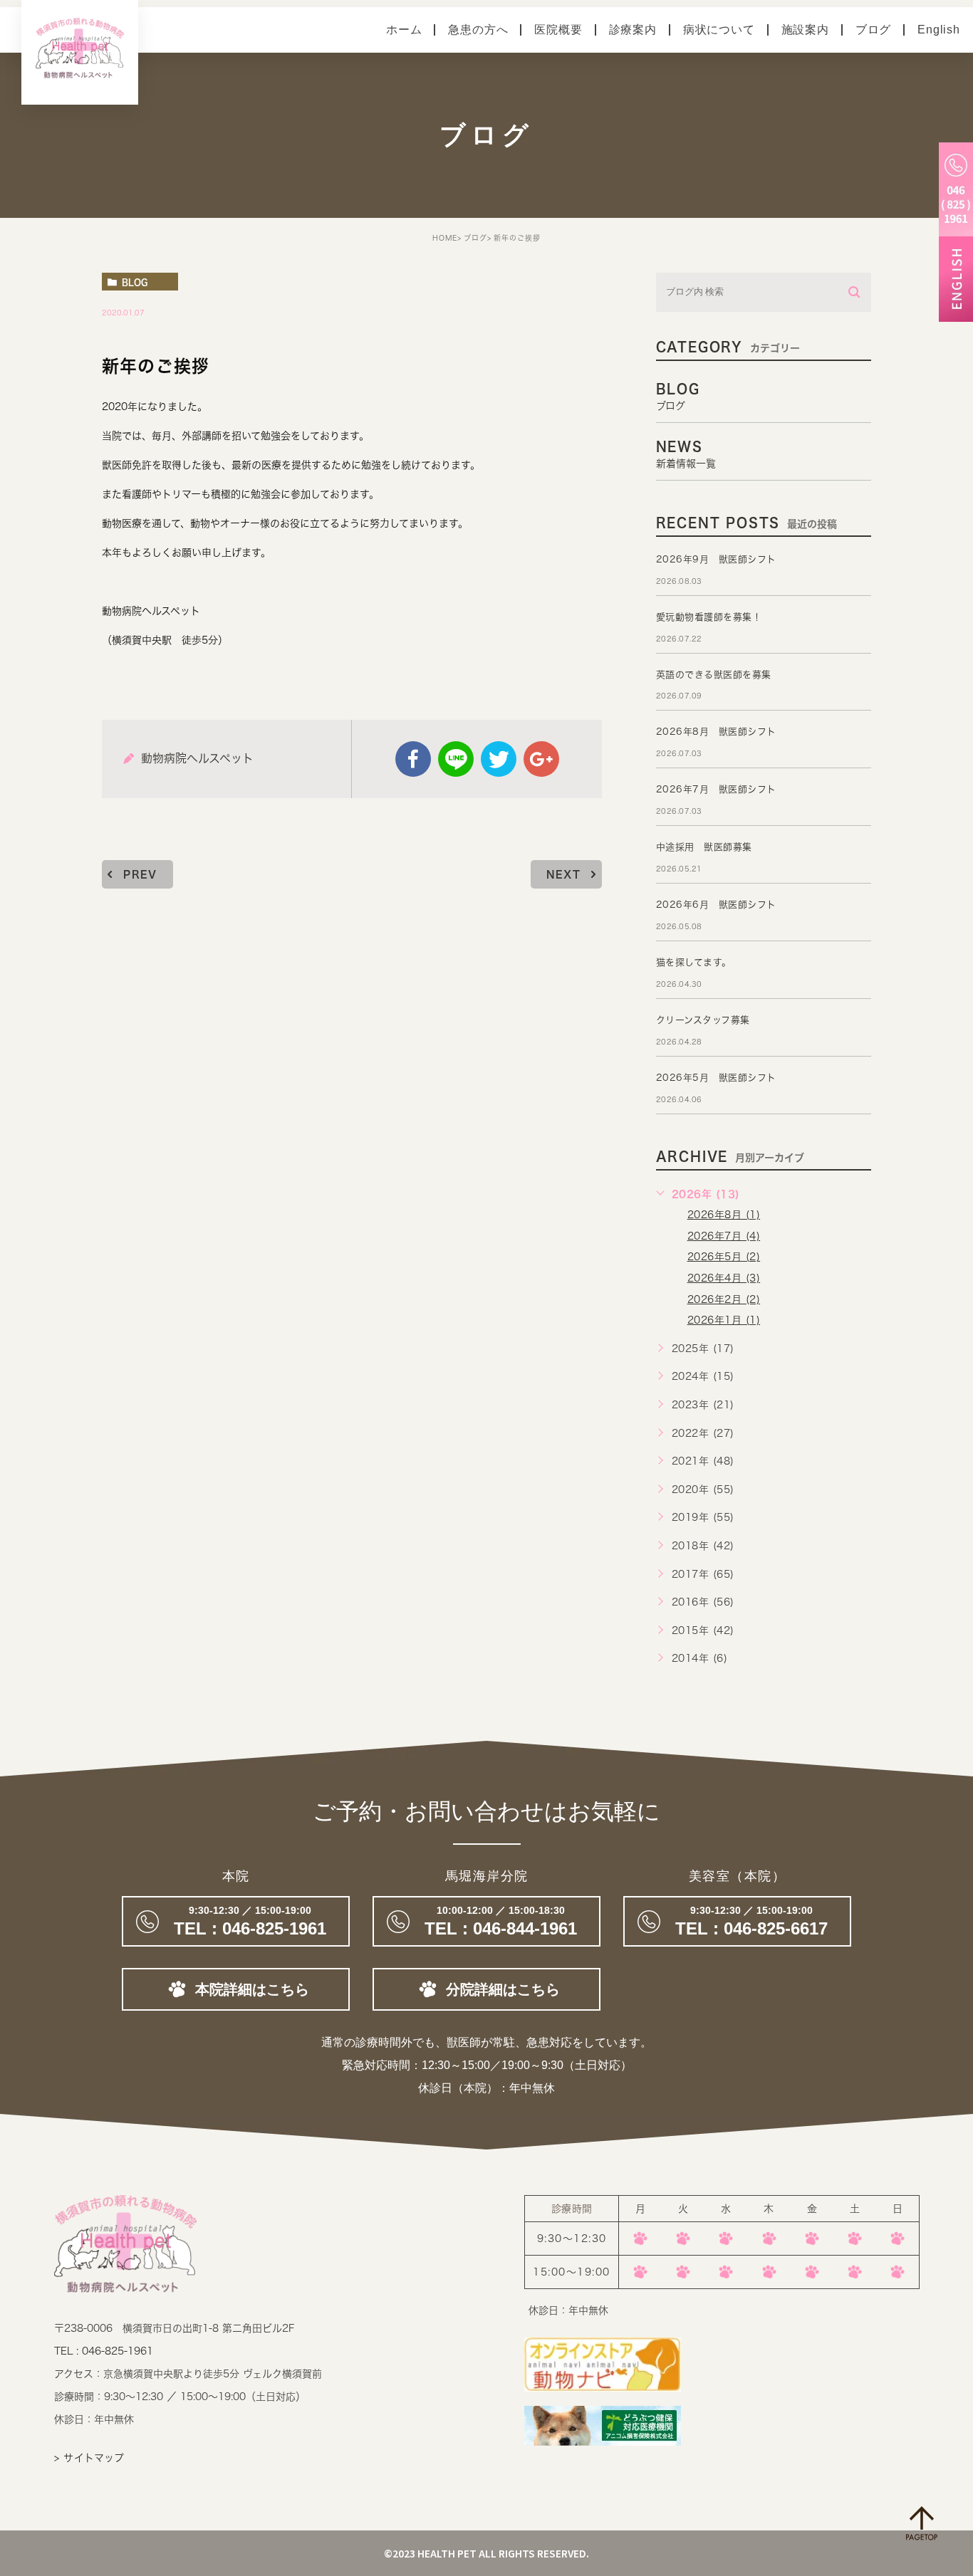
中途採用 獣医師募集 (704, 847)
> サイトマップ (89, 2458)
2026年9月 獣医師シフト (716, 559)
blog (135, 282)
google (541, 759)
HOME (445, 238)
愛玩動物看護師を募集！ (709, 617)
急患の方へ (478, 30)
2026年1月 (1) (724, 1320)
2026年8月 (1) (724, 1215)
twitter (499, 759)
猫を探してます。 (694, 962)
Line (456, 759)
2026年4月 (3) (724, 1278)
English (939, 30)
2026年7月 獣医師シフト (716, 789)
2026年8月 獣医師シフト (716, 732)
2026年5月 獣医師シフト (716, 1078)
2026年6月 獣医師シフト (716, 905)
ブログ (873, 30)
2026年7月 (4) (724, 1236)
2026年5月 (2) (724, 1257)
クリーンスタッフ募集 (703, 1020)
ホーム (404, 30)
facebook (413, 759)
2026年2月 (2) (724, 1299)
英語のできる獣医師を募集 (714, 675)
